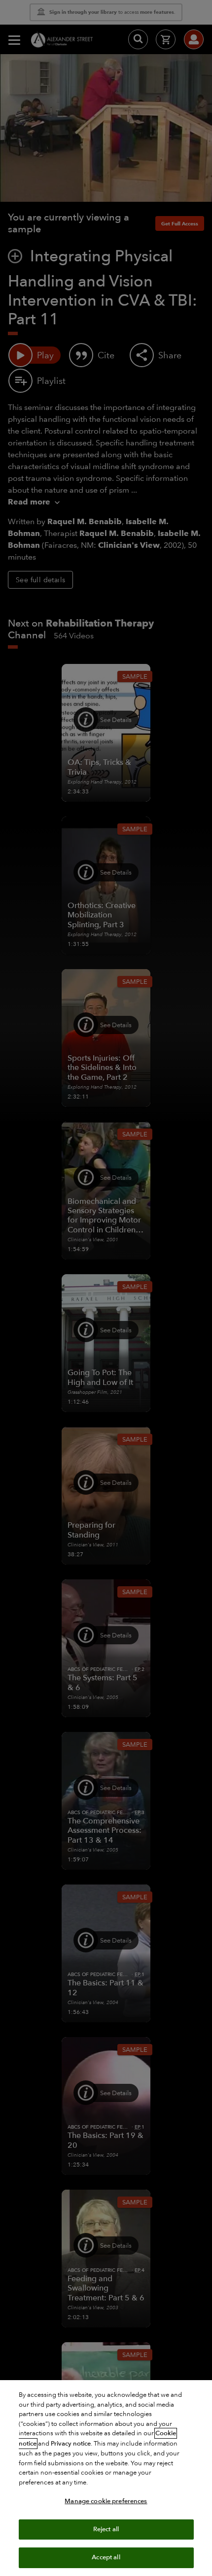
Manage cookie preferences (106, 2501)
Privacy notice (71, 2444)
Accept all (106, 2557)
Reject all (106, 2529)
